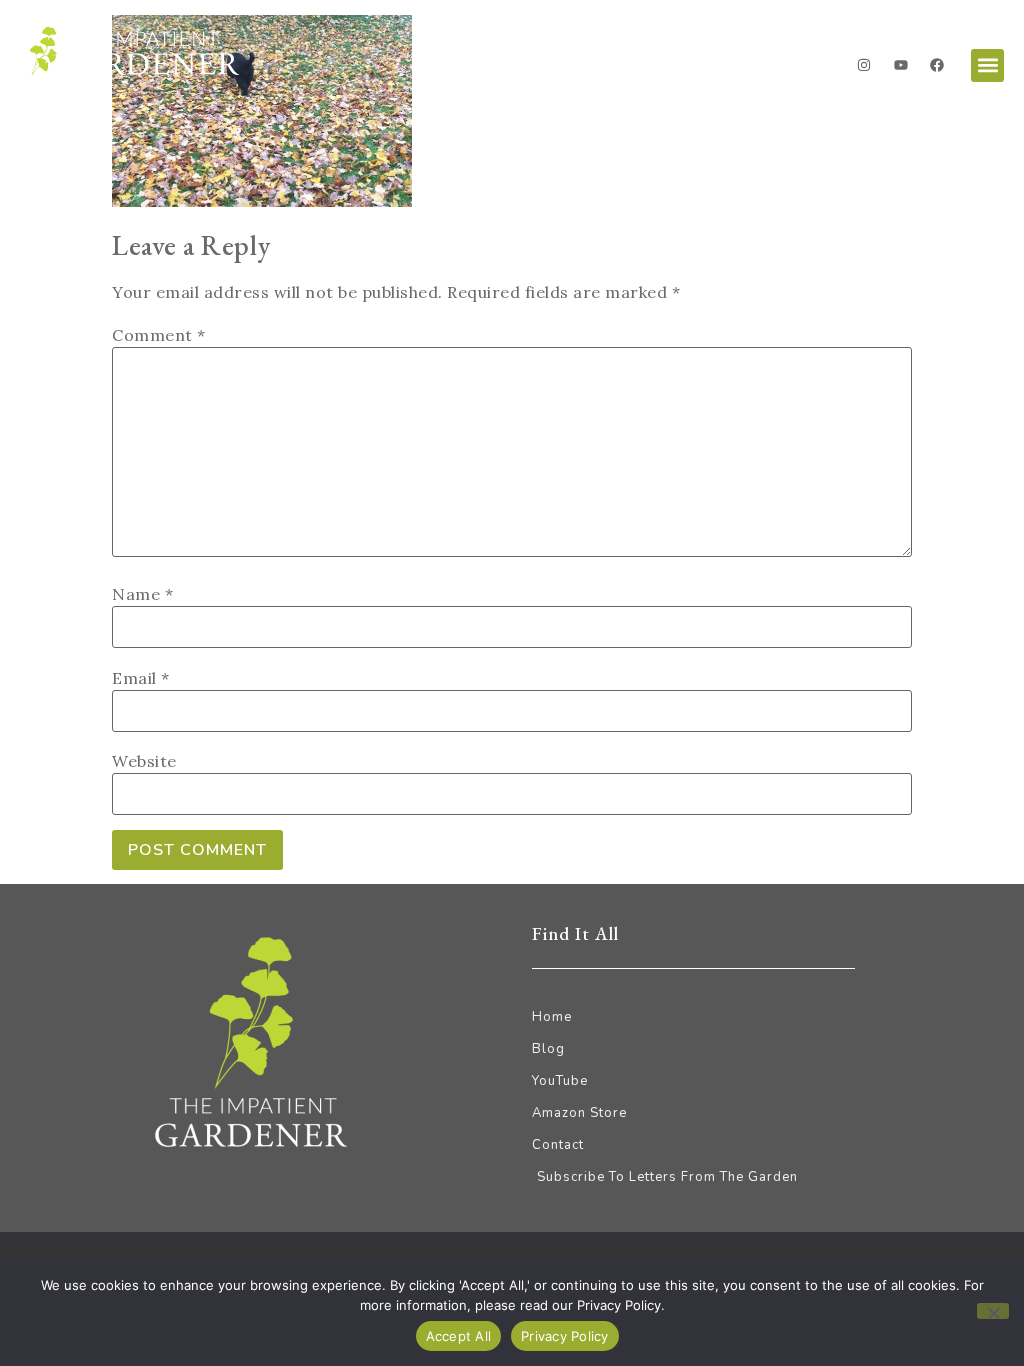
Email (141, 678)
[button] (987, 65)
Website (144, 761)
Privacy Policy (565, 1336)
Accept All (459, 1336)
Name (142, 594)
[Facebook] (937, 65)
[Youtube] (901, 65)
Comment (159, 335)
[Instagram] (864, 65)
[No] (993, 1311)
